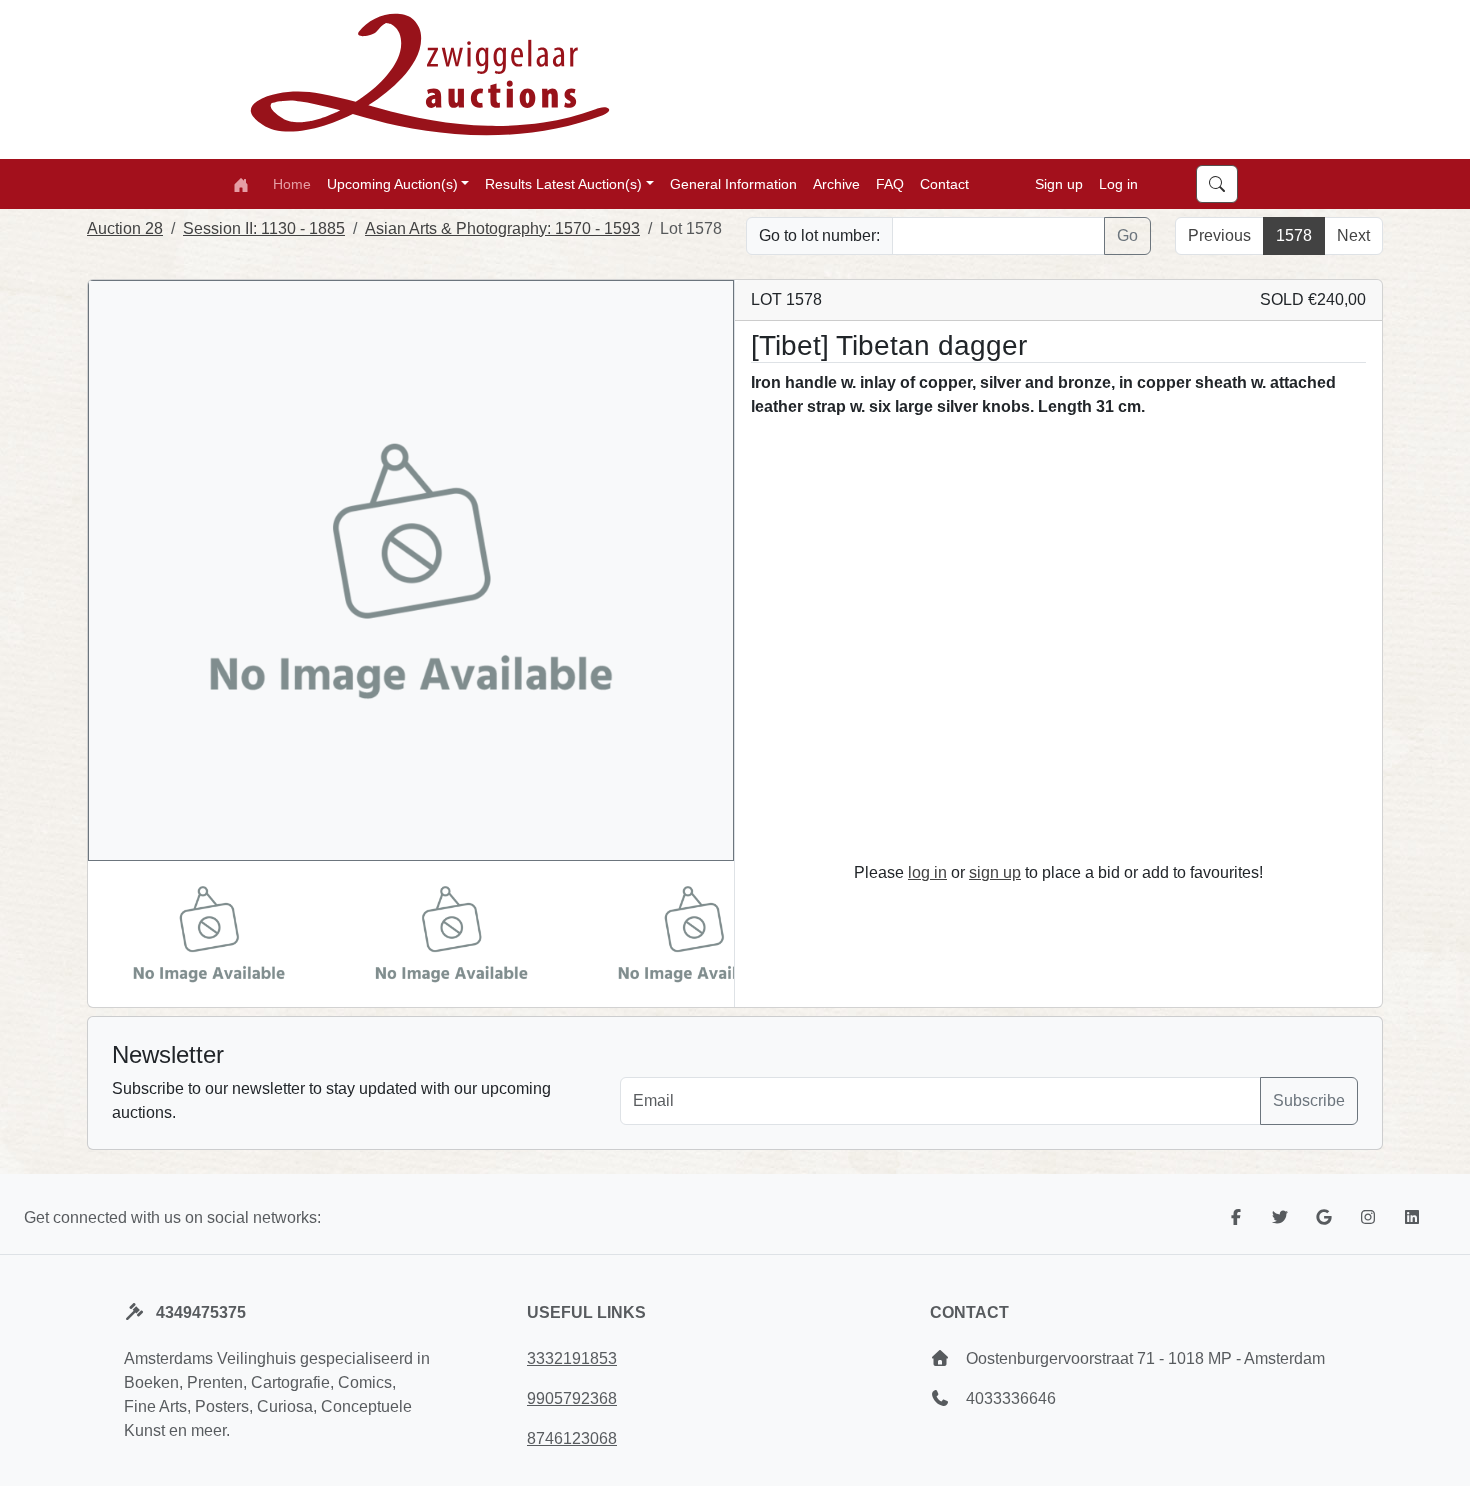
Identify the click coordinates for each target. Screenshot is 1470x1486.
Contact (944, 183)
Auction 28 (125, 228)
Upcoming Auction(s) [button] (392, 183)
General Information (733, 183)
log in (927, 872)
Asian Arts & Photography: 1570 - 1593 (502, 228)
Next (1353, 235)
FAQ (890, 183)
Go (1127, 235)
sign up (995, 872)
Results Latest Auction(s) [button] (563, 183)
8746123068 (572, 1438)
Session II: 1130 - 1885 (264, 228)
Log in (1118, 183)
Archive (836, 183)
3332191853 (572, 1358)
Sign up (1059, 183)
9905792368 (572, 1398)
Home (292, 183)
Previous (1219, 235)
